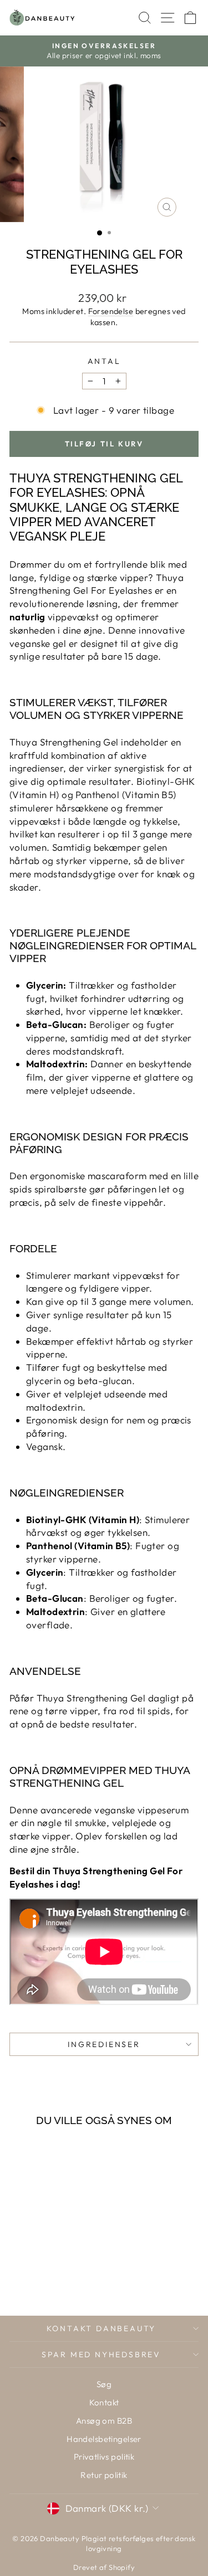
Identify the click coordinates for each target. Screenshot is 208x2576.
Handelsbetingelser (104, 2439)
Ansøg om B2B (104, 2421)
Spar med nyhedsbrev (101, 2354)
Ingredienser (104, 2044)
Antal (104, 361)
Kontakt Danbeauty (102, 2328)
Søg (104, 2384)
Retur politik (104, 2475)
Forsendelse (111, 311)
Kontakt (104, 2402)
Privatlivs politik (104, 2457)
